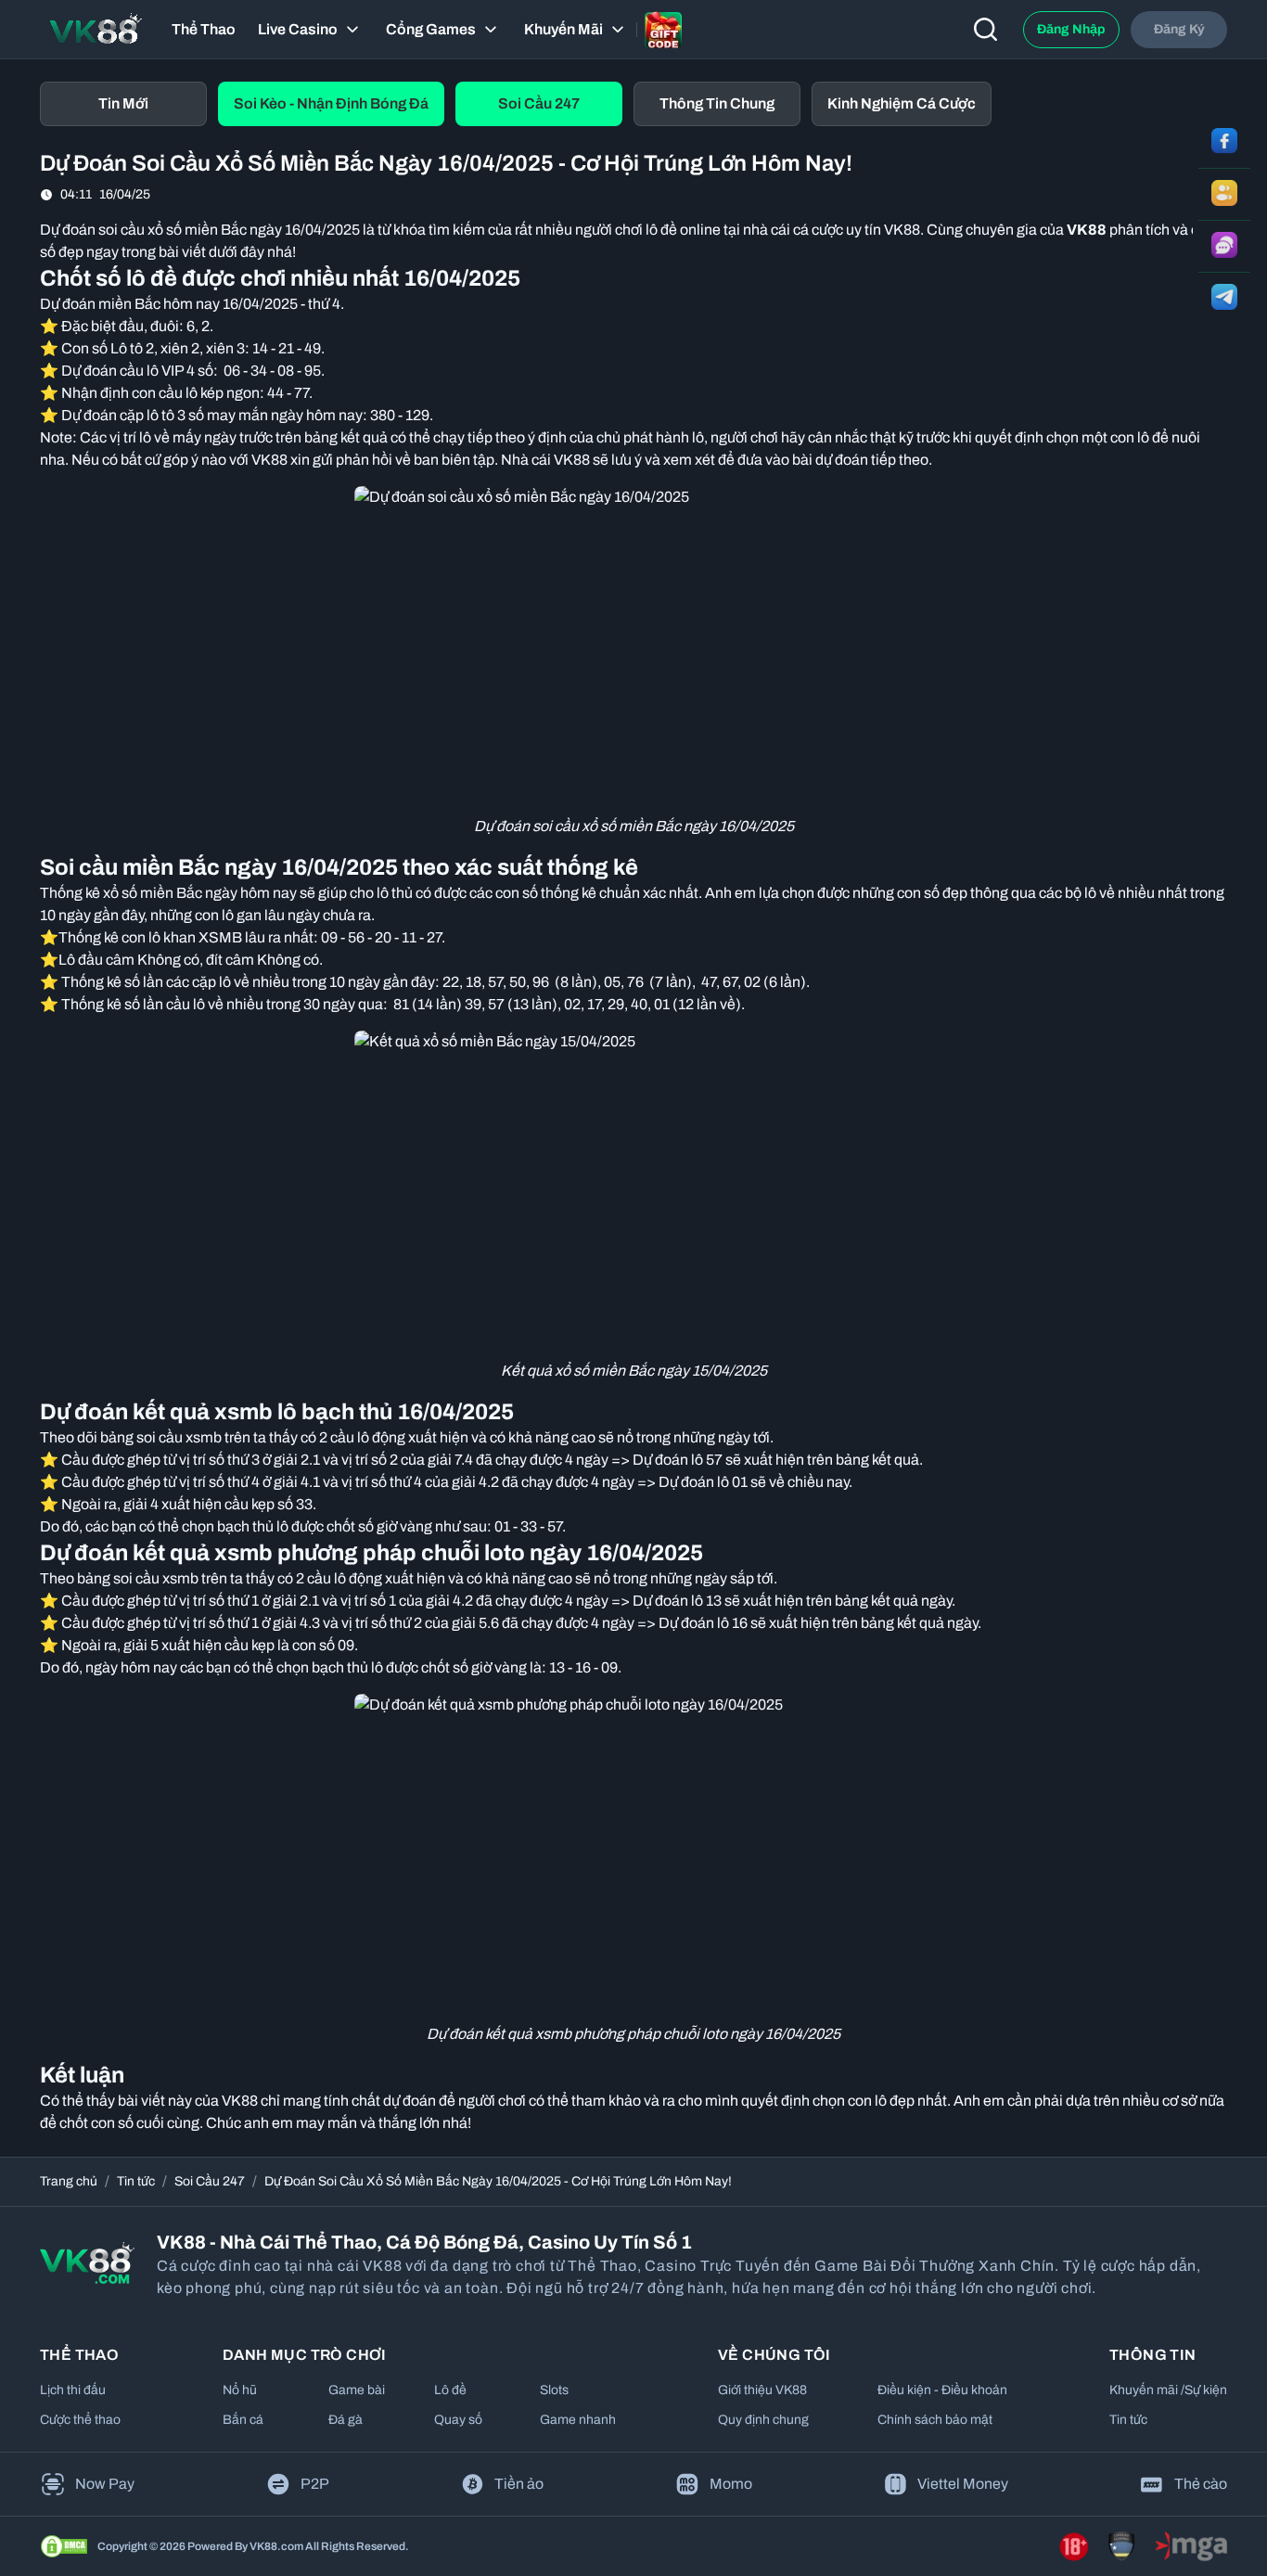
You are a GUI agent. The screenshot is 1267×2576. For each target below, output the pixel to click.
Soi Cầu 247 (210, 2181)
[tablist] (633, 104)
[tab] (123, 104)
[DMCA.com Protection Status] (64, 2546)
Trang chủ (69, 2181)
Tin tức (136, 2181)
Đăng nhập (1071, 29)
